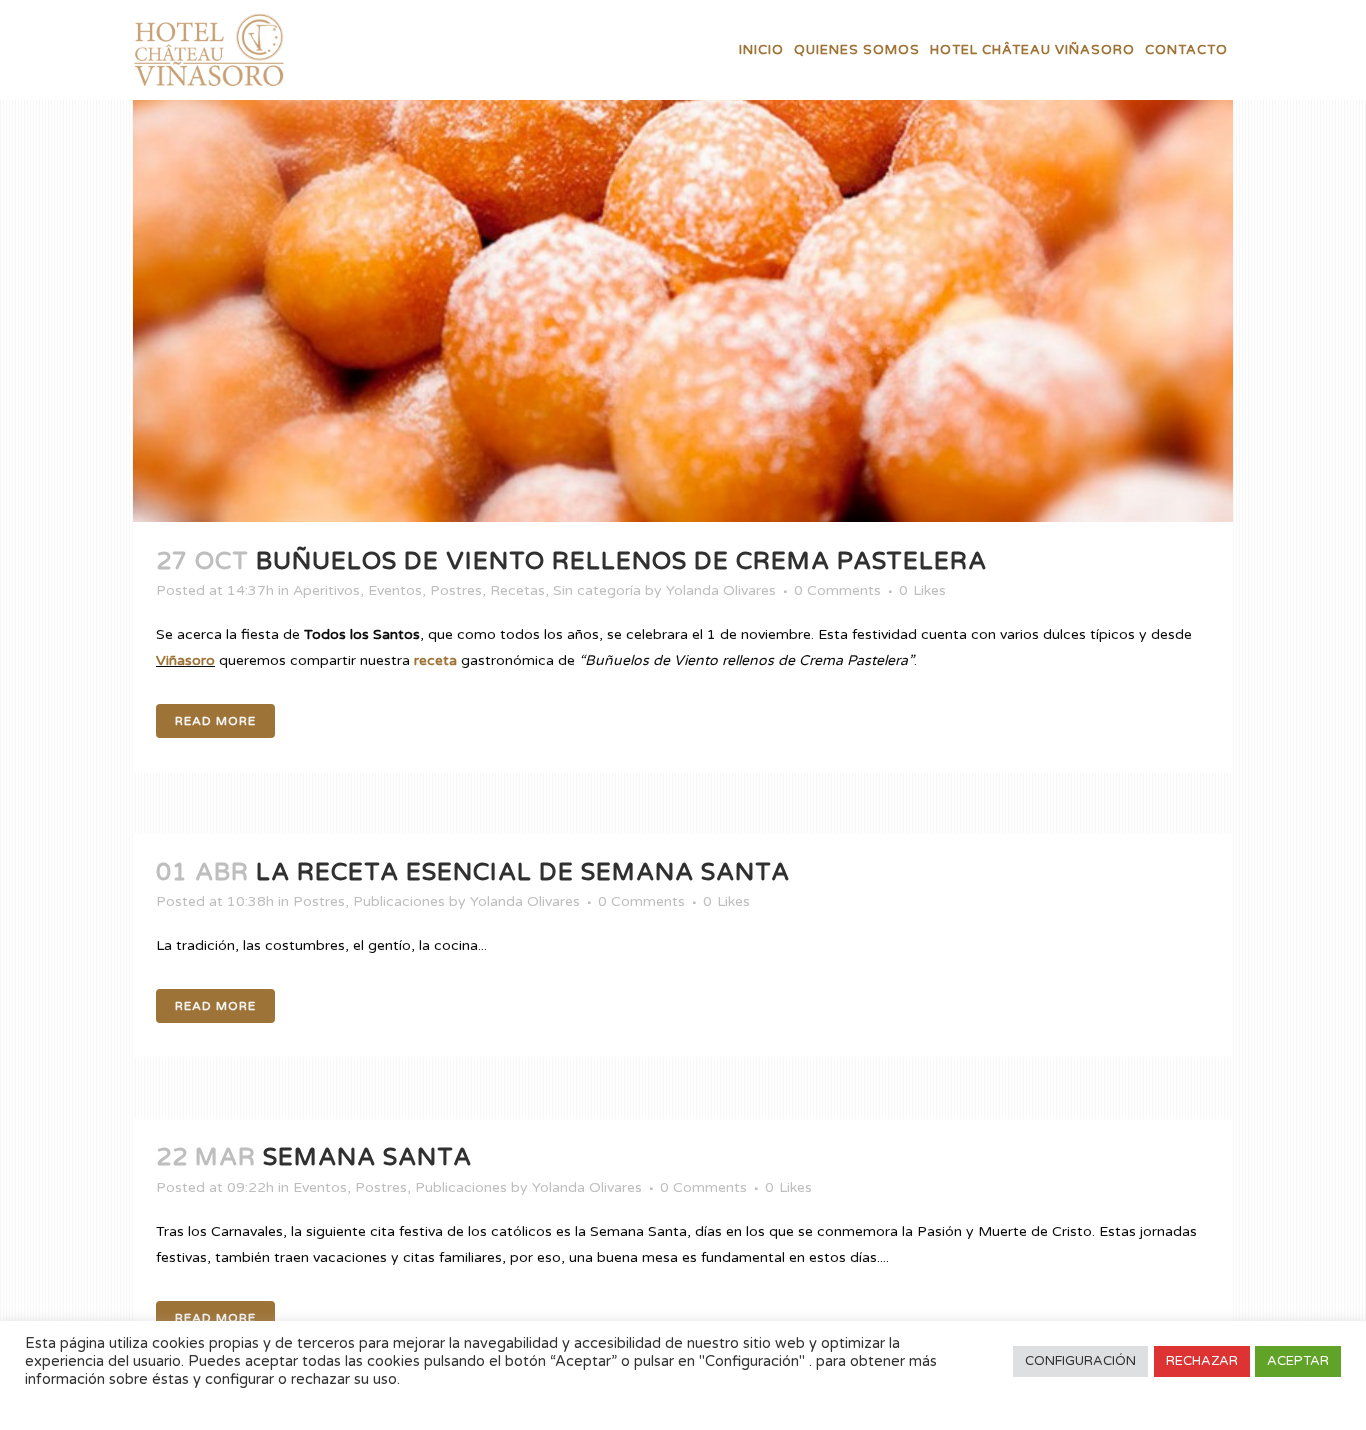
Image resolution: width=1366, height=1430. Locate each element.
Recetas (517, 590)
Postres (456, 590)
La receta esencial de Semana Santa (523, 872)
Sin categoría (597, 590)
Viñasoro (185, 660)
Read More (215, 721)
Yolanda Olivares (721, 590)
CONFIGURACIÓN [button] (1080, 1361)
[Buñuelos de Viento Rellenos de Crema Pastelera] (683, 261)
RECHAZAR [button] (1202, 1361)
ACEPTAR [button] (1298, 1361)
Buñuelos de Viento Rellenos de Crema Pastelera (621, 561)
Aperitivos (326, 590)
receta (435, 660)
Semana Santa (367, 1157)
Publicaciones (399, 901)
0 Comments (837, 590)
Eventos (395, 590)
